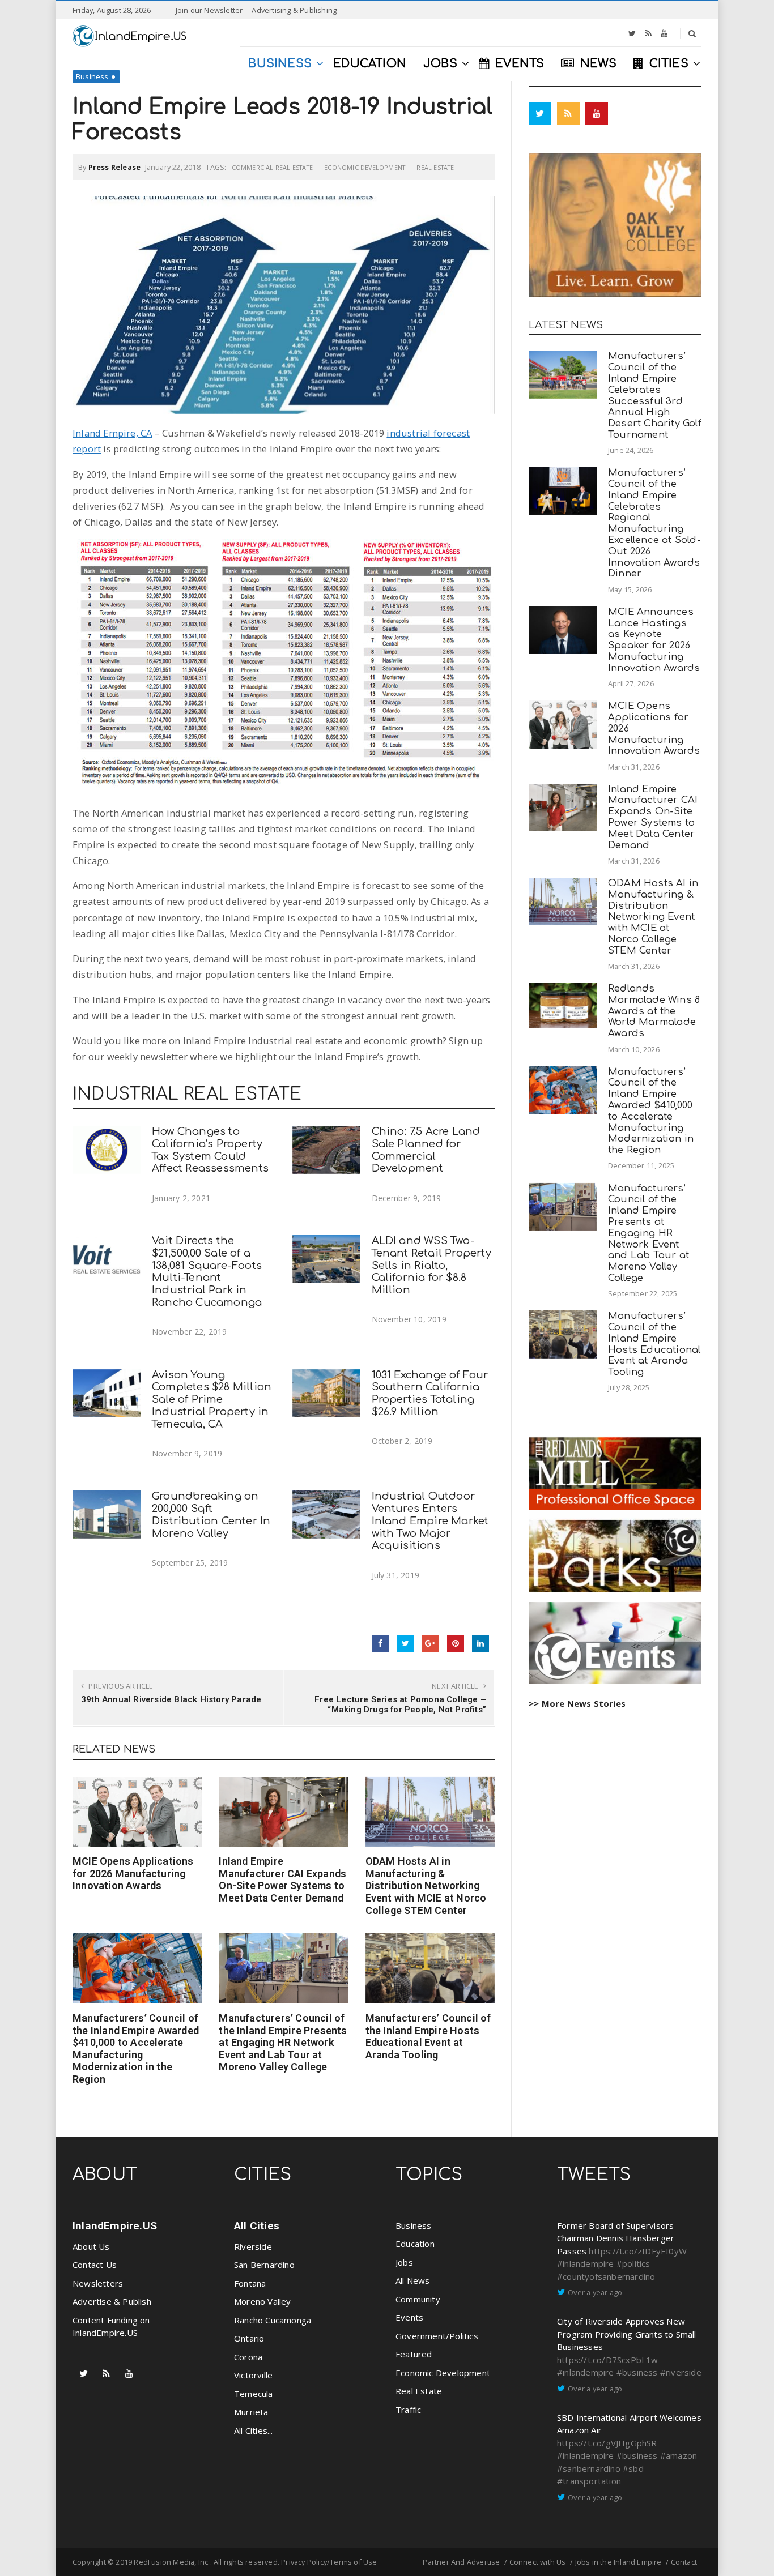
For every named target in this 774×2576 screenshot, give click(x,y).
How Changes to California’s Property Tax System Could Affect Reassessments (210, 1150)
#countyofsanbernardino (606, 2276)
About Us (91, 2246)
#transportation (589, 2481)
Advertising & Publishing (294, 10)
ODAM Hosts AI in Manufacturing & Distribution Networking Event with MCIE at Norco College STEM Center (426, 1885)
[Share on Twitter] (405, 1643)
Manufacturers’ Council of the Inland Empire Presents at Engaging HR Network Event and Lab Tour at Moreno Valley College (283, 2042)
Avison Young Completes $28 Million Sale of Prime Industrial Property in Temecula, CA (212, 1400)
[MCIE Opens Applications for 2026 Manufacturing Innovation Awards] (137, 1812)
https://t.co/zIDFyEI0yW (638, 2251)
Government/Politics (437, 2336)
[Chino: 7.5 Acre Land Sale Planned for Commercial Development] (326, 1150)
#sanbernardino (589, 2468)
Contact (684, 2562)
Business (92, 76)
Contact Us (95, 2265)
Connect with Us (538, 2562)
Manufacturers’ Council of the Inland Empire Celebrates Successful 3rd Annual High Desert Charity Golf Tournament (655, 395)
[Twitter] (632, 33)
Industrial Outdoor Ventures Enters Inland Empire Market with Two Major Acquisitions (430, 1521)
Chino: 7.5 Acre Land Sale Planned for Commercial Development (426, 1150)
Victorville (253, 2375)
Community (418, 2299)
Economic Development (365, 167)
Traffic (408, 2410)
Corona (248, 2357)
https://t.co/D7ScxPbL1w (608, 2360)
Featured (414, 2354)
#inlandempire (586, 2263)
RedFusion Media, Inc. (172, 2562)
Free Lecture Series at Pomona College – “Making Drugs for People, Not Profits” (400, 1704)
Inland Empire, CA (112, 433)
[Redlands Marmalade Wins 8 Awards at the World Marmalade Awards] (563, 1006)
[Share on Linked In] (480, 1643)
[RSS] (648, 33)
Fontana (250, 2283)
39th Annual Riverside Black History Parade (171, 1699)
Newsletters (98, 2283)
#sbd (633, 2468)
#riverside (681, 2372)
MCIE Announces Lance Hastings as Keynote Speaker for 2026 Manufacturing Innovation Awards (654, 640)
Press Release (115, 167)
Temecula (254, 2394)
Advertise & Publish (112, 2301)
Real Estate (435, 167)
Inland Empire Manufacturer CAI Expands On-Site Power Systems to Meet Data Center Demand (282, 1879)
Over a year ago (595, 2292)
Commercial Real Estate (272, 167)
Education (415, 2244)
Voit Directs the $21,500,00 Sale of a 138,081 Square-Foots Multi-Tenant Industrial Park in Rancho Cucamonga (207, 1272)
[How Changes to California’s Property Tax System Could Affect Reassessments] (107, 1150)
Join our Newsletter (209, 10)
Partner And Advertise (461, 2562)
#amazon (679, 2455)
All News (413, 2280)
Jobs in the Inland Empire (618, 2562)
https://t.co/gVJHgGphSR (607, 2443)
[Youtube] (664, 33)
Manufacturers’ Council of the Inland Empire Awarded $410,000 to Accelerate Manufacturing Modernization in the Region (136, 2049)
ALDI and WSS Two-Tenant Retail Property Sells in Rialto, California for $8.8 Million (431, 1265)
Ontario (249, 2338)
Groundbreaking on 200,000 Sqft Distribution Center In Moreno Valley (211, 1515)
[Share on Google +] (431, 1643)
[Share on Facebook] (380, 1643)
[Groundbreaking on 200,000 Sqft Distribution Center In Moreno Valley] (107, 1515)
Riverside (253, 2246)
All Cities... (254, 2430)
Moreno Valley (263, 2301)
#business (637, 2372)
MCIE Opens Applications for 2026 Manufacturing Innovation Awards (133, 1873)
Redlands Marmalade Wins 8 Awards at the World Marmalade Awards (654, 1011)
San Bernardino (264, 2265)
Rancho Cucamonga (273, 2320)
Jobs (404, 2262)
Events (409, 2317)
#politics (633, 2263)
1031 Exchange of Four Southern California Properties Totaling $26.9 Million (430, 1393)
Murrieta (251, 2412)
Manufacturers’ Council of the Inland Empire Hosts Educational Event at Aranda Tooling (428, 2036)
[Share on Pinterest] (456, 1643)
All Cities (257, 2226)
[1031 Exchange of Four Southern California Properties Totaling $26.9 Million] (326, 1393)
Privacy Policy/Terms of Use (329, 2562)
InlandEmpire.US (115, 2226)
